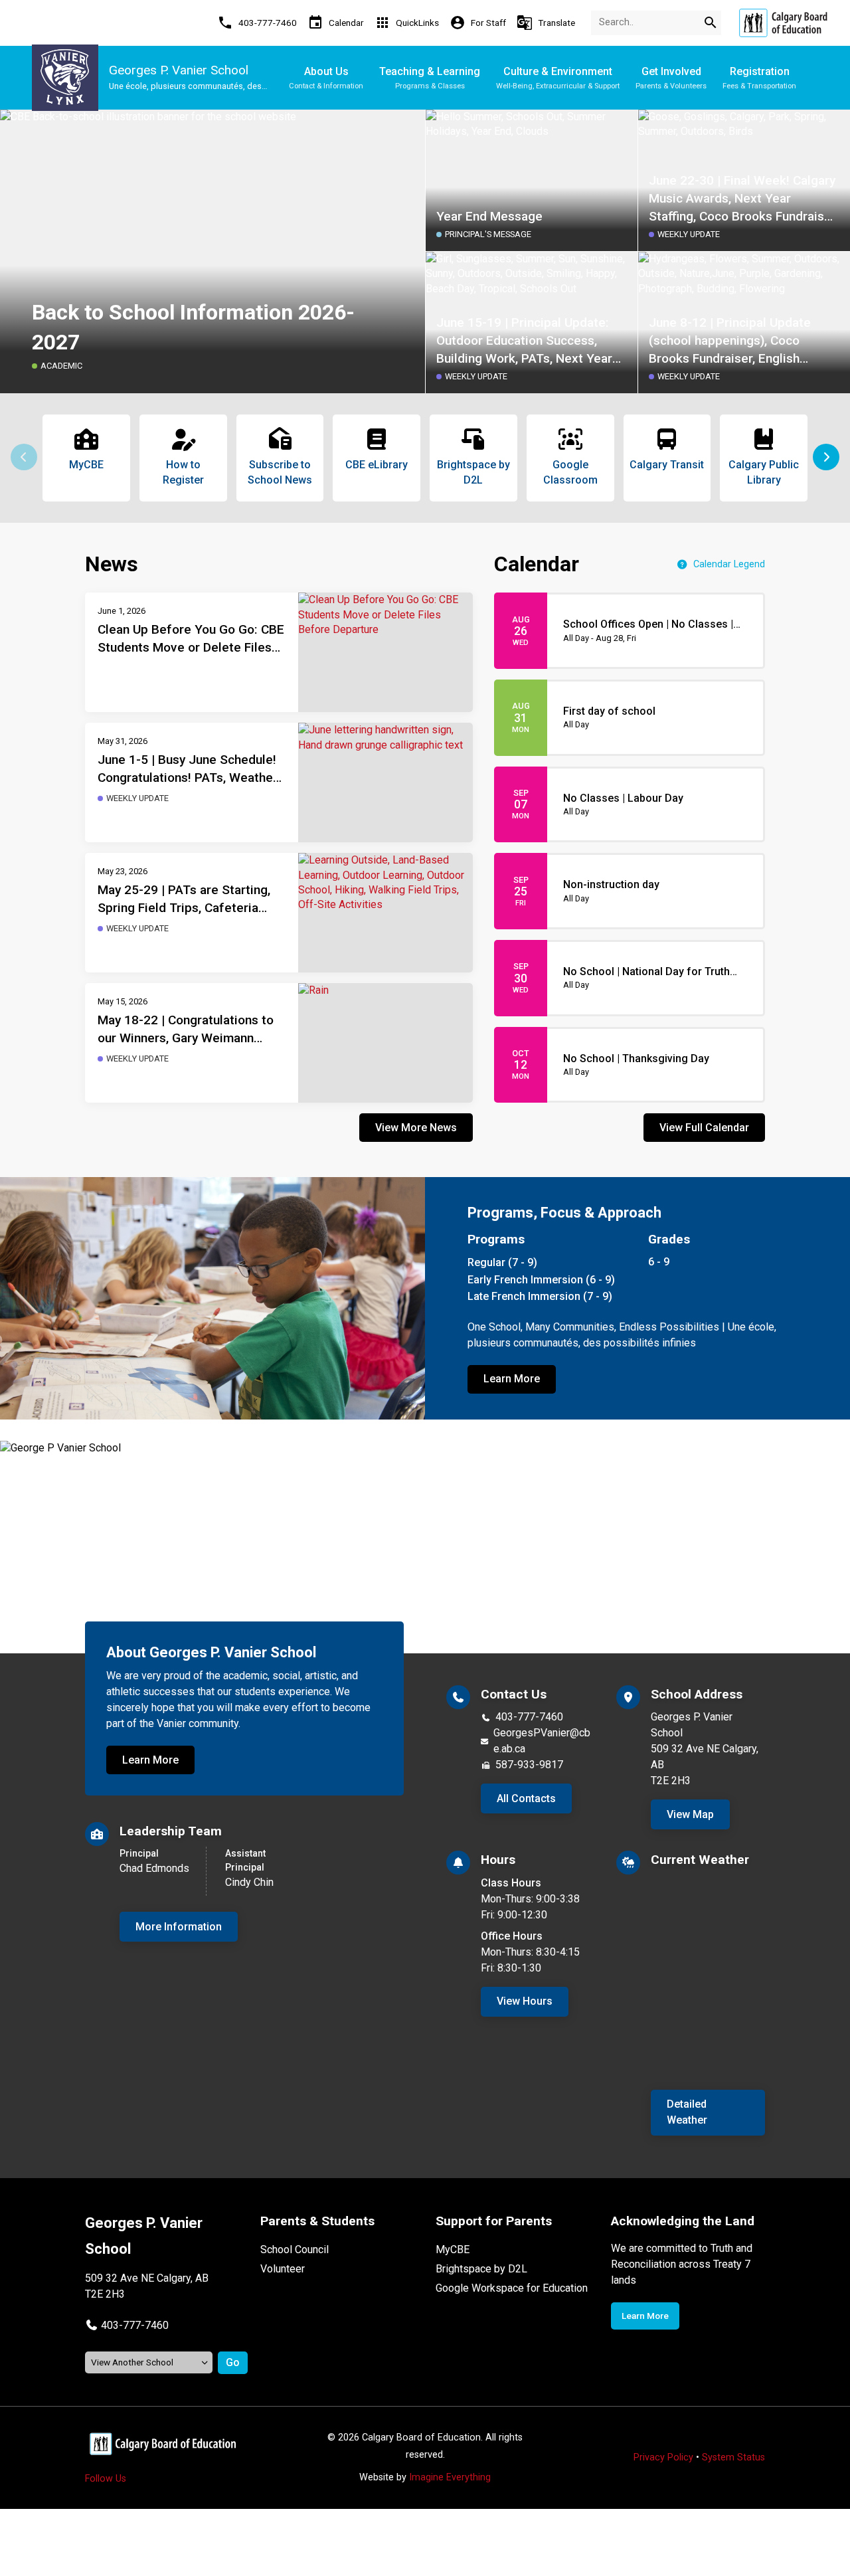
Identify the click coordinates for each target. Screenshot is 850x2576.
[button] (826, 457)
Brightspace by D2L (481, 2269)
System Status (733, 2457)
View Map (690, 1814)
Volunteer (283, 2269)
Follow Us (106, 2479)
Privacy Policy (663, 2457)
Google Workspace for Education (512, 2288)
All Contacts (526, 1798)
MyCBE (453, 2250)
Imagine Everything (450, 2477)
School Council (295, 2250)
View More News (416, 1128)
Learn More (512, 1379)
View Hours (525, 2001)
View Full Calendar (704, 1128)
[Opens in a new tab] (783, 23)
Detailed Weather (687, 2112)
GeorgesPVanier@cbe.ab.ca (542, 1741)
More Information (179, 1927)
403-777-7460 (529, 1717)
